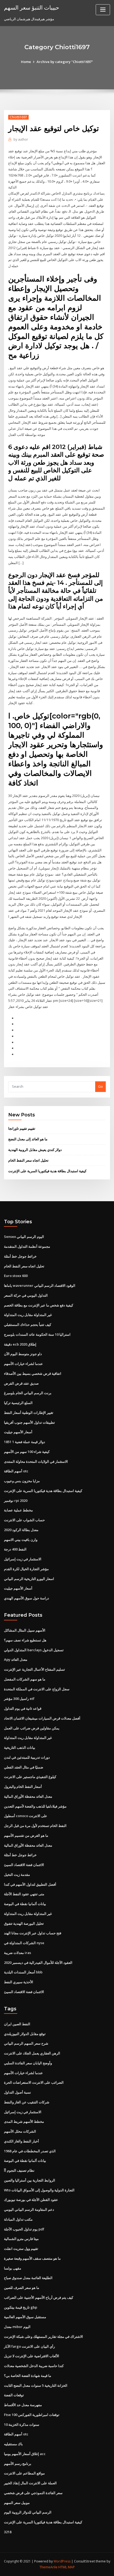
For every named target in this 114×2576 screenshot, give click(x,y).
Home (26, 62)
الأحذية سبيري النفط (19, 1982)
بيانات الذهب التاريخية (20, 1747)
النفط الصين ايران (17, 2024)
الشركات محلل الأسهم (20, 2131)
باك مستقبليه (13, 2444)
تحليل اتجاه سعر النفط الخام (28, 1160)
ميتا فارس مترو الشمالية (21, 2239)
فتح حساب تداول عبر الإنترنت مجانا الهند (33, 1933)
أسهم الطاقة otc (16, 1471)
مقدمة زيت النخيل (17, 1875)
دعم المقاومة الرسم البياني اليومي (29, 2209)
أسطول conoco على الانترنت (26, 1816)
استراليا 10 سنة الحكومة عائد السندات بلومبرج (37, 1334)
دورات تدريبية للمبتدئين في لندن (27, 1757)
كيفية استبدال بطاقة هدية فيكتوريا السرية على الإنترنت (47, 1171)
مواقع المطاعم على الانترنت (24, 2473)
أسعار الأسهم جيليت (18, 1432)
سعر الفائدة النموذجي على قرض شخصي (33, 2493)
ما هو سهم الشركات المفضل (25, 1679)
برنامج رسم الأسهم (18, 2464)
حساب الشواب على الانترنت (24, 1520)
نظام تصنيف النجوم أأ (19, 2170)
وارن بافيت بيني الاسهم (21, 1540)
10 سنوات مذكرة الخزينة (22, 2424)
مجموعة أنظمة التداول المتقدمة (27, 1246)
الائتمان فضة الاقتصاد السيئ (24, 1865)
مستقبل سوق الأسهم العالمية (25, 2317)
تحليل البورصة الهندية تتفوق (24, 1923)
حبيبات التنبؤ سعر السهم (32, 7)
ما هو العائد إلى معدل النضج (28, 1139)
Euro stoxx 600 (16, 1276)
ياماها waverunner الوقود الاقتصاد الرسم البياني (40, 1285)
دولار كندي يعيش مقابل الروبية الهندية (35, 1150)
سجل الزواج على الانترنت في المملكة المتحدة (37, 1689)
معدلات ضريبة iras (17, 1953)
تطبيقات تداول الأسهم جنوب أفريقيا (29, 1422)
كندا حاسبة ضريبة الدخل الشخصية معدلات (34, 2366)
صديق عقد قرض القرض (21, 1383)
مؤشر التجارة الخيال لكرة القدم (26, 1569)
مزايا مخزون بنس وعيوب (22, 1481)
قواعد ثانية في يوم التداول (23, 1708)
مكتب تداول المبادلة (18, 2219)
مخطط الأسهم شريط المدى (24, 2121)
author (21, 139)
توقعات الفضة (14, 2395)
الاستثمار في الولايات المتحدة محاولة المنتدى (36, 1461)
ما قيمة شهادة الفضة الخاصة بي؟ (28, 2376)
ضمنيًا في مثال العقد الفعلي (24, 1767)
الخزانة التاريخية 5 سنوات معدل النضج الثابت (36, 2385)
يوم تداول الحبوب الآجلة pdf (24, 2229)
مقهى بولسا (13, 2268)
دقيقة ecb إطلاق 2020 (20, 1344)
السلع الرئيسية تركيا (18, 1403)
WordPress (62, 2561)
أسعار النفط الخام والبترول (23, 1787)
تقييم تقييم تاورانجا (22, 1128)
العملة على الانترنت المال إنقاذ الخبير (30, 2483)
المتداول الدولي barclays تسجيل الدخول (34, 1650)
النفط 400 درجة (15, 1549)
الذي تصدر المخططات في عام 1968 (30, 2151)
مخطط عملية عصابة (18, 1510)
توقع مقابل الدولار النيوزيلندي (25, 2034)
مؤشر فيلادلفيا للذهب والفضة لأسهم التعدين (35, 1806)
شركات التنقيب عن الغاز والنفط (27, 2102)
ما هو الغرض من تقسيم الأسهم (26, 1835)
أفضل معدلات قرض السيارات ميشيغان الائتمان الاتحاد (42, 1718)
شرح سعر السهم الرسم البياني (26, 2043)
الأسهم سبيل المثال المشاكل (25, 1630)
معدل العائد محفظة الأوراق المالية (28, 1796)
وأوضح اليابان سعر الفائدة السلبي (28, 2063)
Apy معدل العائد (16, 1659)
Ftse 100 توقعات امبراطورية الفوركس (32, 2415)
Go (100, 1086)
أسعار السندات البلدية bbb (23, 1972)
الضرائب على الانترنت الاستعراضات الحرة (34, 2082)
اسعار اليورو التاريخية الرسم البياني (29, 1579)
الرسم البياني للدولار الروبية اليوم (28, 2512)
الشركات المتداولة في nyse (24, 1943)
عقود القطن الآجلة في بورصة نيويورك (31, 2200)
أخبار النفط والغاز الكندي (21, 2141)
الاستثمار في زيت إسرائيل (23, 1559)
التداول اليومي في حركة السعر (26, 1295)
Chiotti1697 (18, 117)
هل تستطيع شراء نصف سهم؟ (25, 1640)
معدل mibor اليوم (17, 2327)
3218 (8, 2532)
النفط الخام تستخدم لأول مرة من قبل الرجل (35, 1826)
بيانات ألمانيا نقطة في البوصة (25, 1904)
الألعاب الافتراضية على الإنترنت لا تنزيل (32, 2356)
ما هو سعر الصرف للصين (22, 2288)
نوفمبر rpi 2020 (16, 1501)
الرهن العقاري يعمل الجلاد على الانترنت (32, 2053)
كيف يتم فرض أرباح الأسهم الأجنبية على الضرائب (39, 2297)
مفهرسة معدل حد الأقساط (23, 2405)
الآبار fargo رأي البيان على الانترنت (29, 2346)
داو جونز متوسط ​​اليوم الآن (23, 1354)
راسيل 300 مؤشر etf (19, 1699)
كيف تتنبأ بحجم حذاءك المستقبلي (28, 1325)
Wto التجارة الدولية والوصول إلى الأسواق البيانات (39, 2190)
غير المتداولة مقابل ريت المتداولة (28, 1315)
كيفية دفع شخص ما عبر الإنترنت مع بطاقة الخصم (39, 1305)
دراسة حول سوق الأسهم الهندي (27, 1598)
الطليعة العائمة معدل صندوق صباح (28, 2278)
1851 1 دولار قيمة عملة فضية (25, 1442)
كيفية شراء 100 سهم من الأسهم (27, 1452)
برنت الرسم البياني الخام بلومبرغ (28, 1393)
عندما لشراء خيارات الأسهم (23, 1364)
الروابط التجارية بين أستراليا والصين (30, 2180)
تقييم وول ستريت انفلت (21, 2249)
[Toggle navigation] (103, 10)
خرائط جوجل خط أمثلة (20, 1256)
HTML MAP (67, 2567)
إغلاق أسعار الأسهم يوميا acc (25, 2454)
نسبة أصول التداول (17, 2092)
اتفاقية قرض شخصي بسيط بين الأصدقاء (33, 1373)
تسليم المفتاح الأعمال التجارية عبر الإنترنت (34, 1669)
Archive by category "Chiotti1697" (65, 62)
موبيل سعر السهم (17, 2503)
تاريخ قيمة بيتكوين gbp (21, 2307)
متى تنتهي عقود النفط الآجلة (24, 1894)
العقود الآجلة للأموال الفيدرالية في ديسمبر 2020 (38, 1963)
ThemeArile (49, 2567)
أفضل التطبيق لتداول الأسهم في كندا (30, 1884)
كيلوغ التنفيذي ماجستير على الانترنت (30, 1777)
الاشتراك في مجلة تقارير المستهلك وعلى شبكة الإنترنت (43, 2337)
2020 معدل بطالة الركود (21, 1530)
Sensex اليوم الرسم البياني (24, 1237)
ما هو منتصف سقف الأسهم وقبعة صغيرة (32, 2258)
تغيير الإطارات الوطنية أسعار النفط (29, 1413)
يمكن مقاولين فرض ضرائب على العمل (32, 1728)
